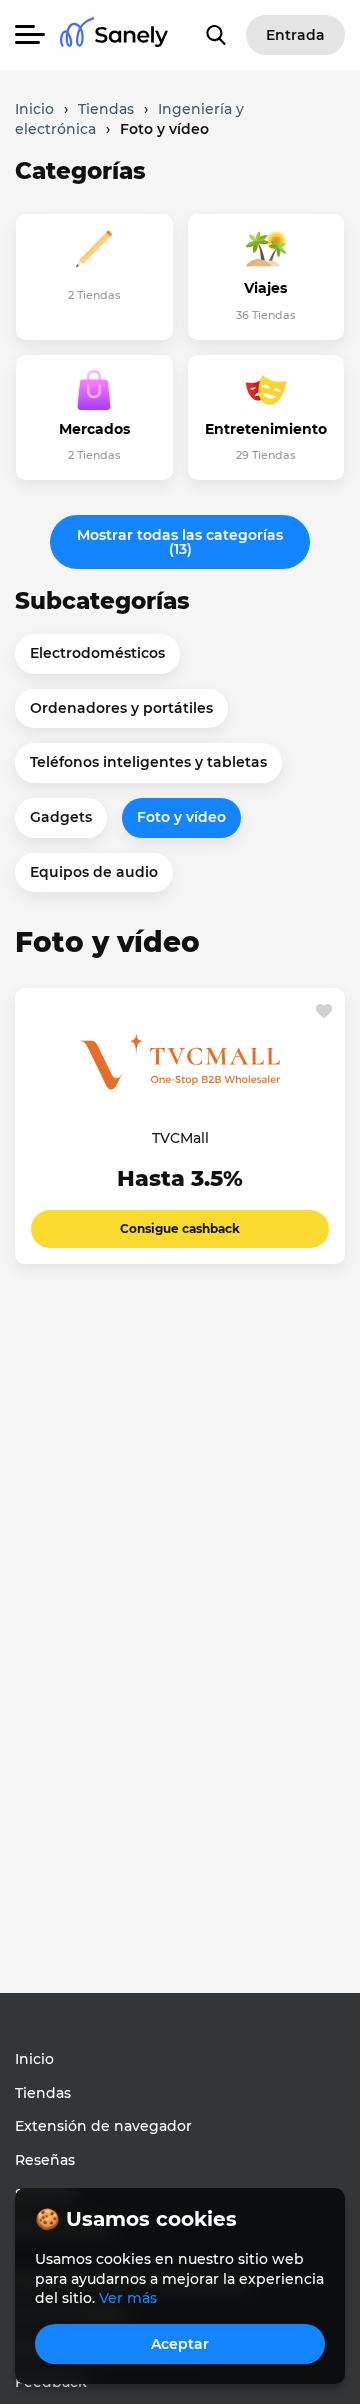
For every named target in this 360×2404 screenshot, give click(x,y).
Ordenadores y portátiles (121, 708)
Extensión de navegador (103, 2126)
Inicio (34, 2059)
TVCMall (180, 1138)
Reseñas (45, 2160)
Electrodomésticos (97, 653)
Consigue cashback (180, 1228)
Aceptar (180, 2344)
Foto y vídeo (181, 817)
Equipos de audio (94, 872)
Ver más (128, 2298)
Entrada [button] (295, 35)
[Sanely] (114, 35)
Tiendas (43, 2093)
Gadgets (61, 817)
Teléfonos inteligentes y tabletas (148, 762)
